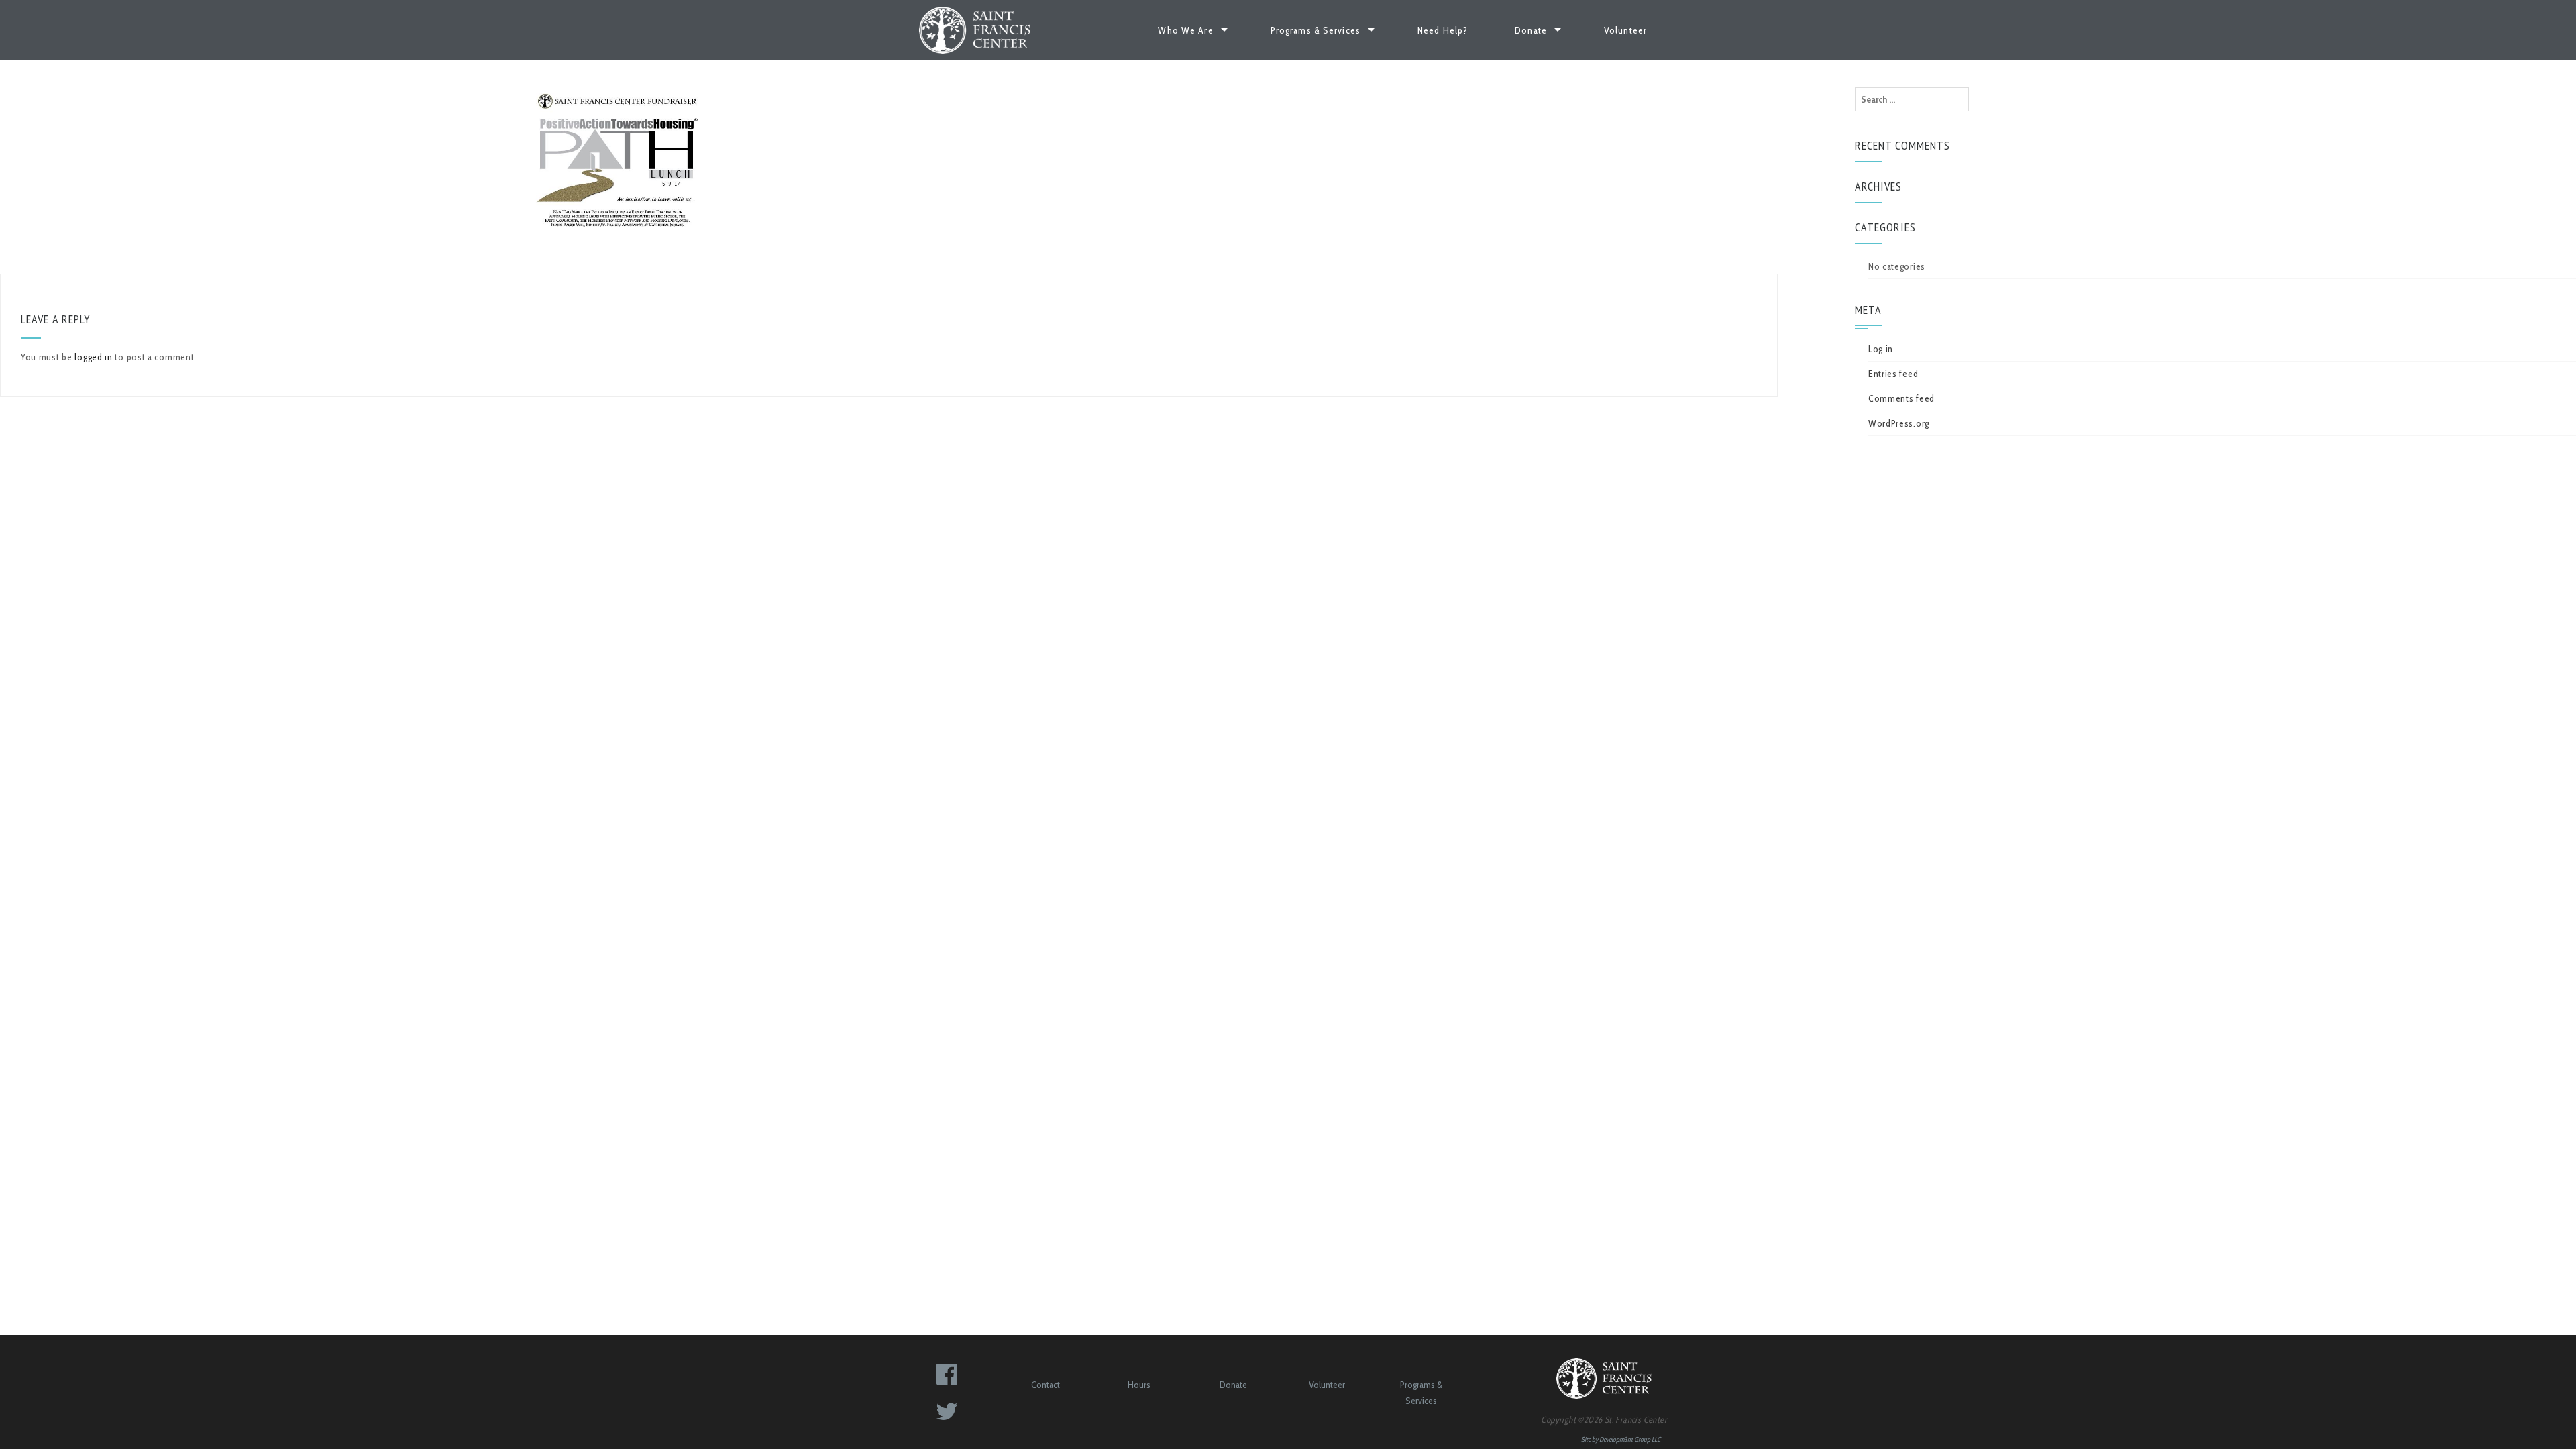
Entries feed (1893, 374)
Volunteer (1625, 30)
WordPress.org (1899, 423)
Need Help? (1443, 30)
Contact (1045, 1385)
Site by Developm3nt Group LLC (1621, 1439)
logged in (93, 357)
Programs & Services (1316, 30)
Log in (1881, 349)
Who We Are (1185, 30)
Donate (1531, 30)
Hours (1139, 1385)
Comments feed (1901, 398)
